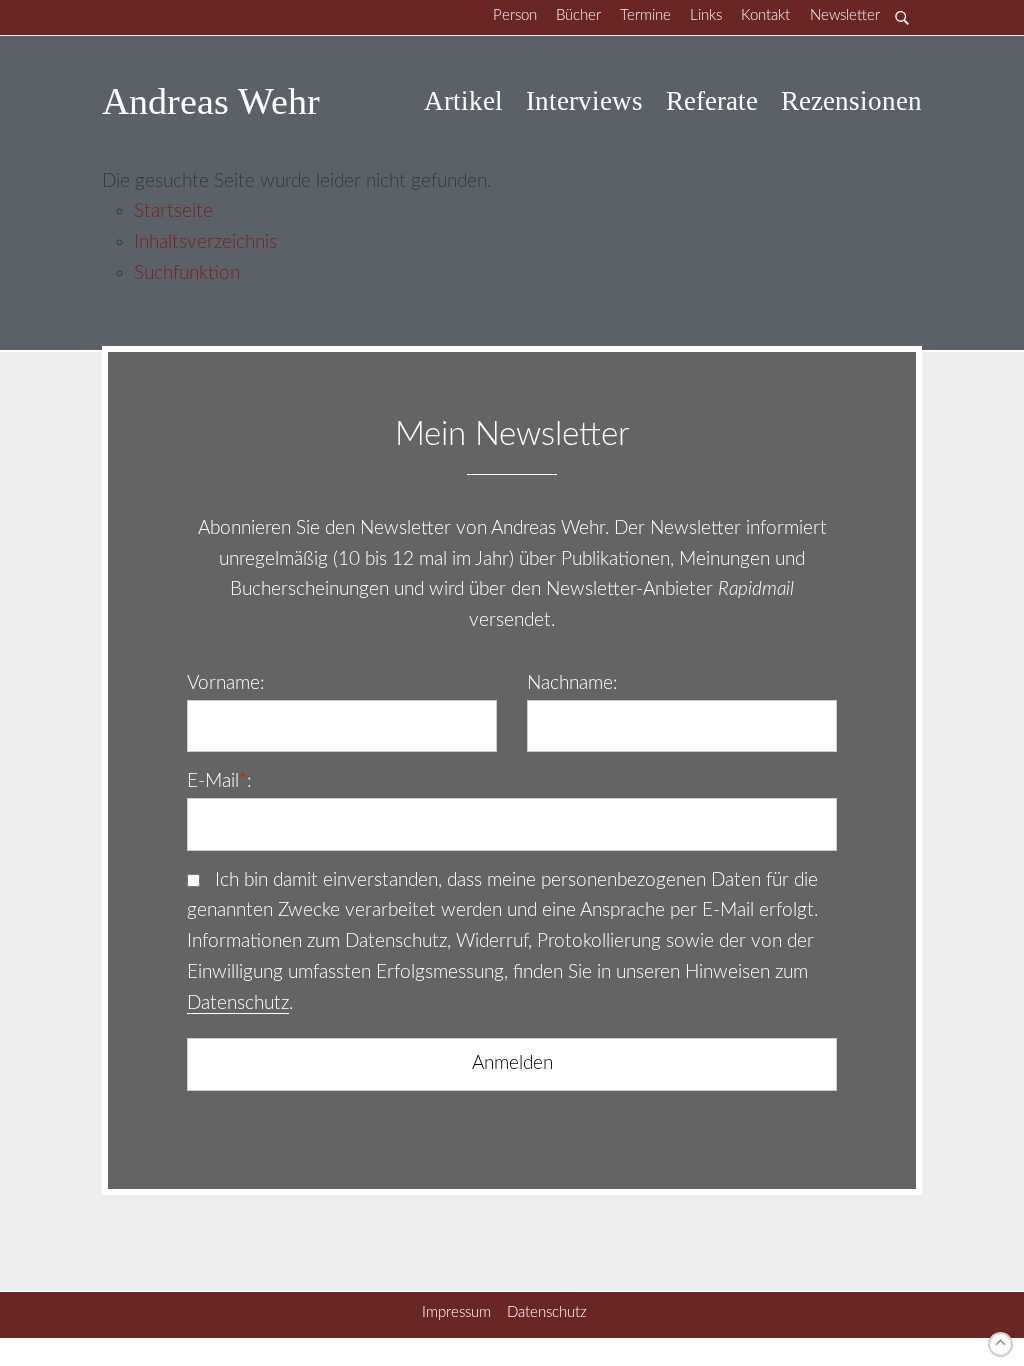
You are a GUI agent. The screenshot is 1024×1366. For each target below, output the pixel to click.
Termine (645, 15)
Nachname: (572, 683)
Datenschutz (238, 1003)
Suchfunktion (187, 273)
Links (706, 15)
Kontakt (765, 15)
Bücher (578, 15)
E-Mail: (219, 781)
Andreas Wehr (211, 101)
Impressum (456, 1312)
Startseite (173, 211)
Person (515, 15)
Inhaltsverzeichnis (205, 242)
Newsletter (845, 15)
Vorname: (226, 683)
